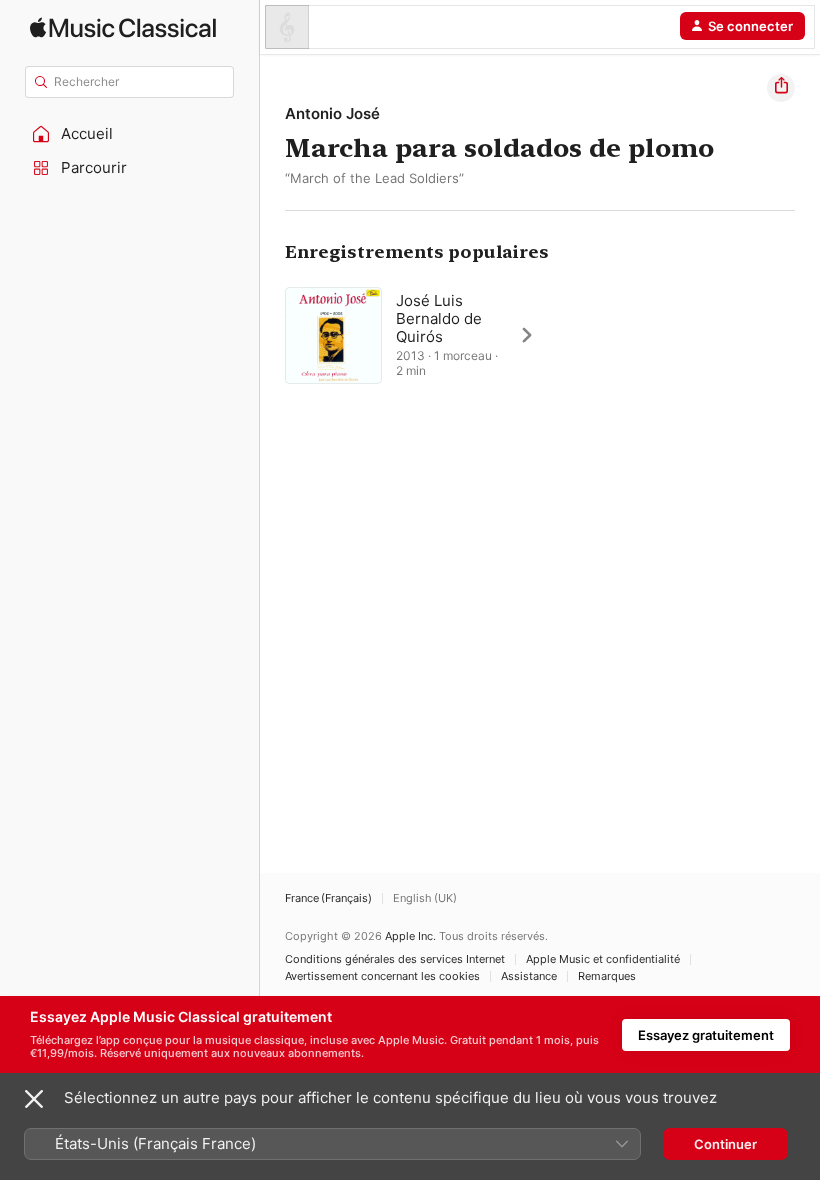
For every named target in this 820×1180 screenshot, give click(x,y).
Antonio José (332, 113)
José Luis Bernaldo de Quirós (439, 318)
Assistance (529, 976)
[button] (130, 134)
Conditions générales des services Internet (395, 959)
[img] (123, 27)
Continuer (725, 1144)
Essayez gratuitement (706, 1035)
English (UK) (425, 898)
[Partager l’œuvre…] (781, 88)
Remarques (607, 976)
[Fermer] (34, 1099)
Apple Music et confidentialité (603, 959)
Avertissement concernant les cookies (382, 976)
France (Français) (328, 898)
